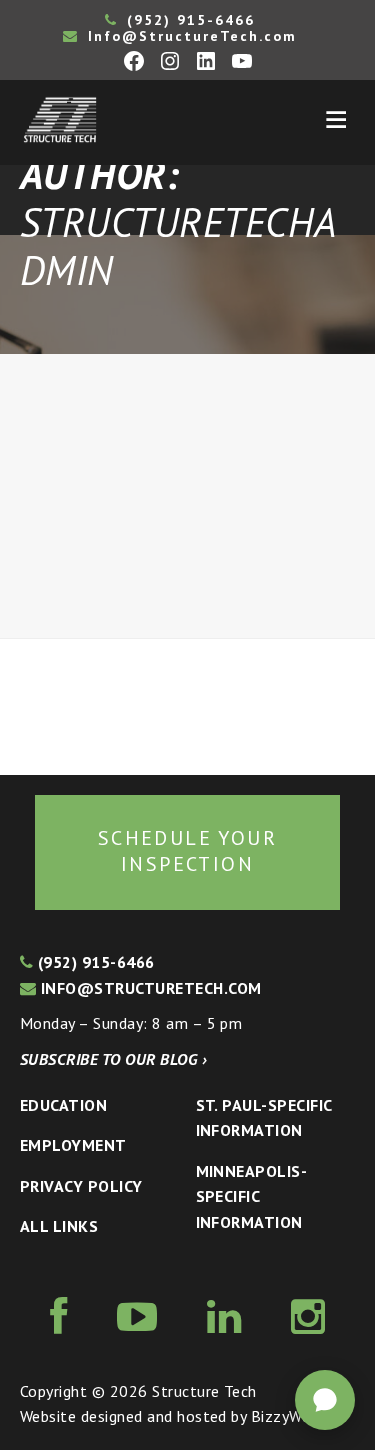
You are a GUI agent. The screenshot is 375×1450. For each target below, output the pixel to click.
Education (63, 1105)
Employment (73, 1145)
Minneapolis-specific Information (252, 1196)
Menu (336, 120)
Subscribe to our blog (113, 1059)
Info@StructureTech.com (189, 36)
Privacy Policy (81, 1186)
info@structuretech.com (148, 988)
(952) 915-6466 (188, 20)
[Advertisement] (187, 496)
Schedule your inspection (187, 851)
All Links (59, 1226)
